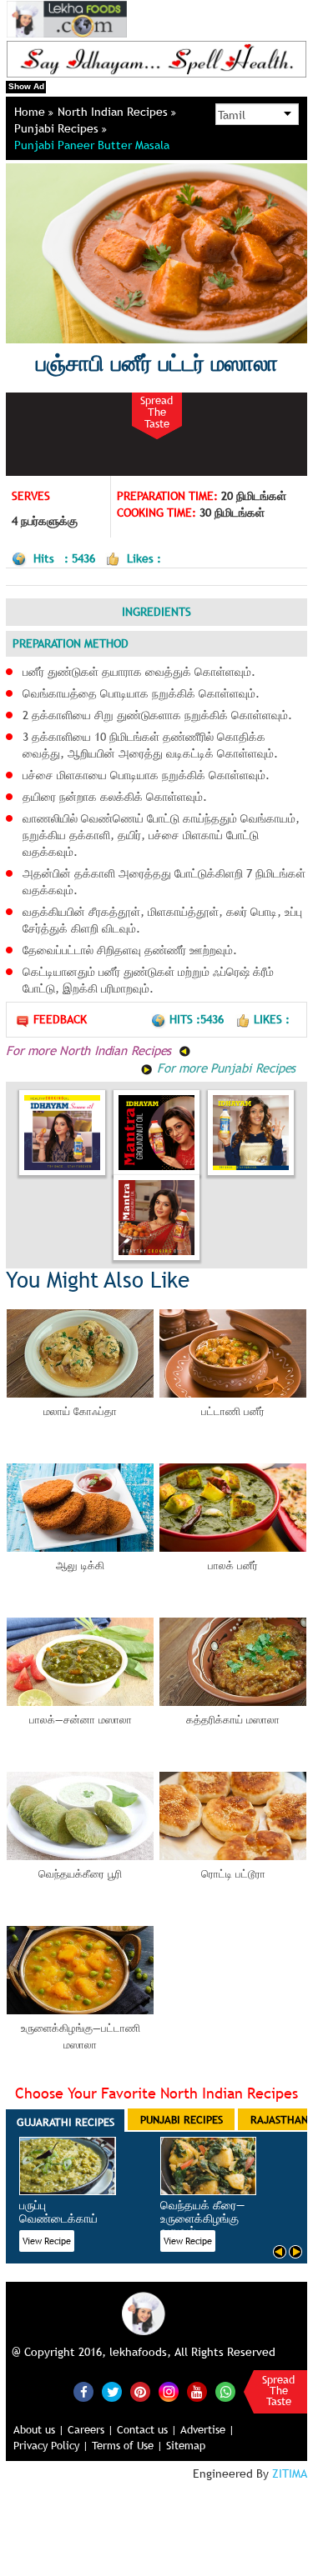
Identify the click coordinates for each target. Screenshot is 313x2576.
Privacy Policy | (51, 2445)
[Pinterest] (140, 2392)
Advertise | (207, 2429)
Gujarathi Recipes (66, 2122)
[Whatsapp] (225, 2392)
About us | (39, 2429)
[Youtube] (197, 2392)
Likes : (272, 1019)
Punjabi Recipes (58, 128)
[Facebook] (83, 2392)
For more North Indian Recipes (91, 1050)
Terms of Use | (127, 2445)
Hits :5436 (198, 1019)
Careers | (91, 2429)
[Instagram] (169, 2391)
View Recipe (47, 2241)
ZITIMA (290, 2473)
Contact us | (147, 2429)
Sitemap (186, 2445)
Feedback (60, 1019)
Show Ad (26, 86)
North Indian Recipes (114, 112)
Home (31, 112)
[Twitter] (112, 2392)
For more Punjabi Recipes (224, 1068)
